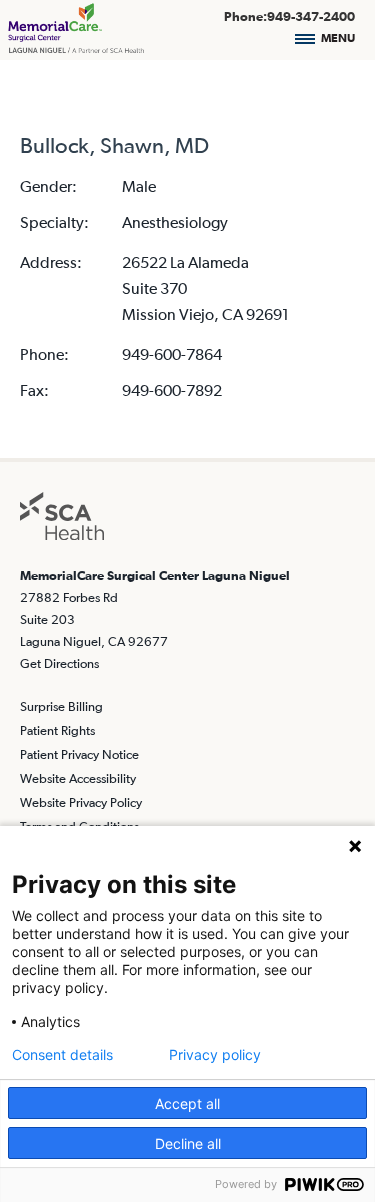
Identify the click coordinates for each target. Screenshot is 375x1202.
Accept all (187, 1103)
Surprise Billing (61, 706)
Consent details (62, 1055)
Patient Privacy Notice (79, 754)
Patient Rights (57, 730)
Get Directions (59, 663)
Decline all (188, 1143)
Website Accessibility (78, 778)
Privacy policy (215, 1055)
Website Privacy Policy (81, 802)
